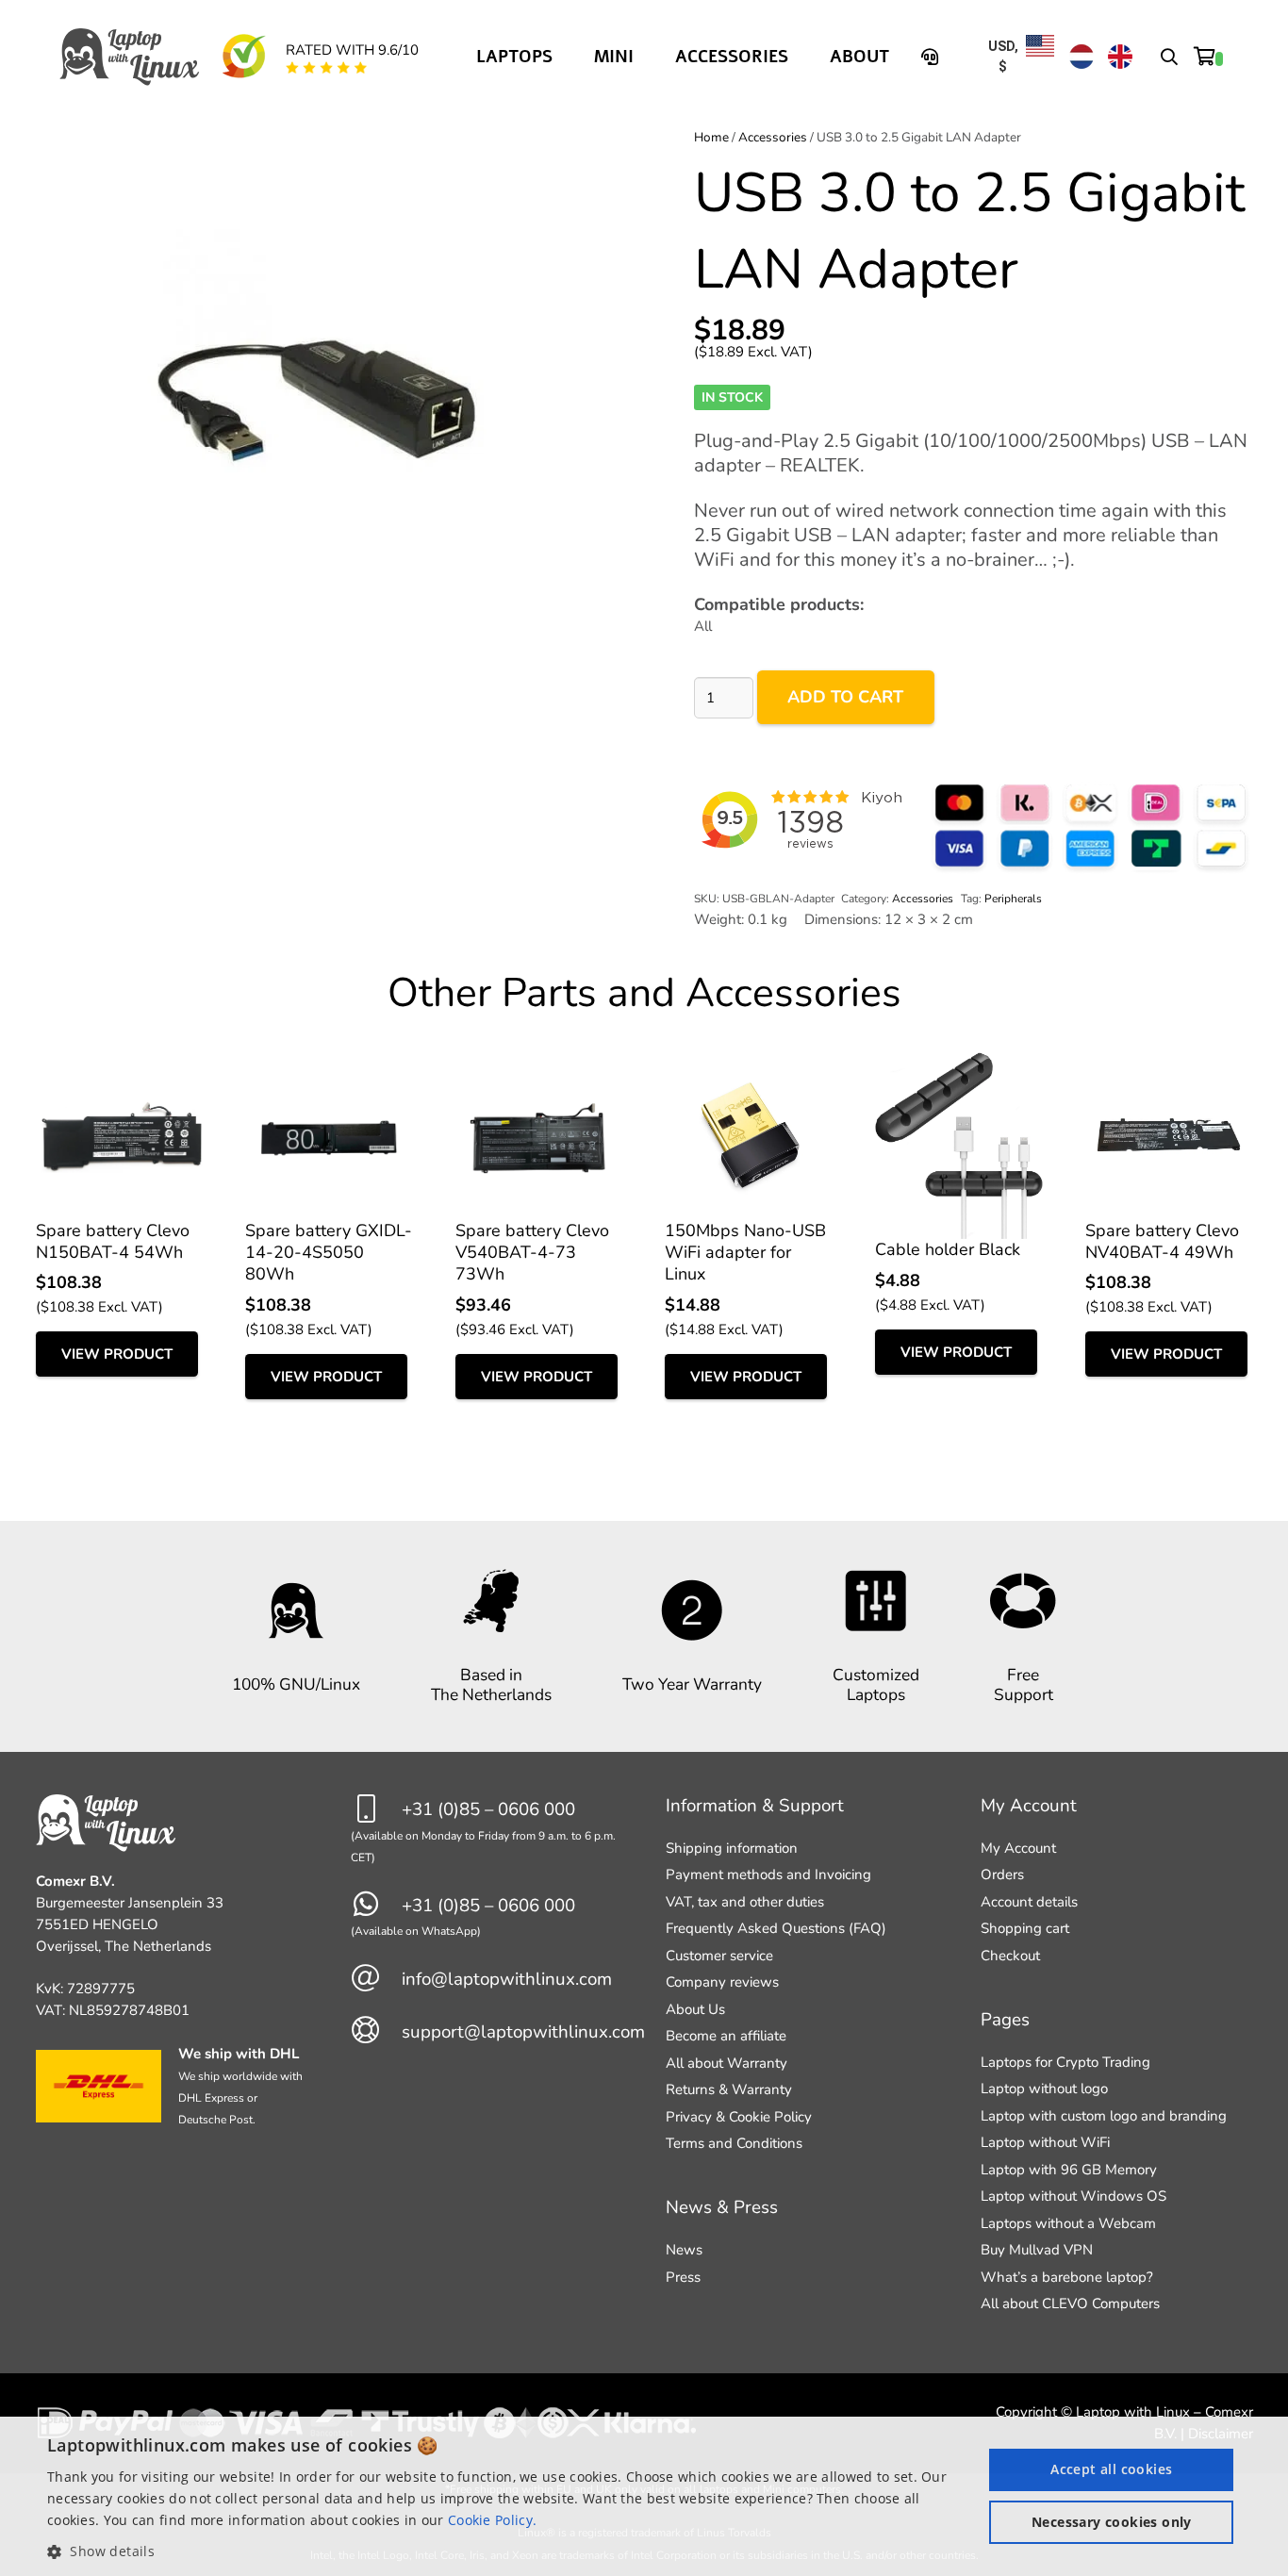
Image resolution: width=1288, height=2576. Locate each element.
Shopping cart (1025, 1928)
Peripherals (1013, 899)
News (684, 2250)
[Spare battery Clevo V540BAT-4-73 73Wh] (539, 1063)
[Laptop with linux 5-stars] (327, 67)
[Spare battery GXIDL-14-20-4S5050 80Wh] (329, 1063)
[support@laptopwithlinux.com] (376, 2031)
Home (711, 137)
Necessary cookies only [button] (1112, 2522)
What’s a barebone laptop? (1067, 2277)
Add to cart (845, 697)
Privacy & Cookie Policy (739, 2117)
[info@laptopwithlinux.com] (376, 1980)
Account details (1029, 1902)
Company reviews (722, 1982)
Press (683, 2277)
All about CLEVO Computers (1070, 2304)
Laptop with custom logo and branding (1104, 2116)
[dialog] (644, 2496)
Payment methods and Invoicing (768, 1874)
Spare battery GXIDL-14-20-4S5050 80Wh (329, 1253)
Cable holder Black (948, 1249)
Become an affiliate (726, 2036)
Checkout (1010, 1956)
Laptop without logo (1044, 2089)
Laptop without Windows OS (1073, 2196)
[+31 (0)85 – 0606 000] (376, 1810)
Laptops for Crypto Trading (1065, 2062)
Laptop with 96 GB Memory (1069, 2170)
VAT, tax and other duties (745, 1902)
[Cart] (1209, 57)
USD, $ (1003, 56)
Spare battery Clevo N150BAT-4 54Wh (113, 1241)
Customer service (719, 1956)
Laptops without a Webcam (1068, 2223)
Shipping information (732, 1848)
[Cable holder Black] (959, 1063)
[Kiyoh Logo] (243, 57)
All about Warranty (727, 2063)
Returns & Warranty (729, 2089)
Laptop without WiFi (1045, 2142)
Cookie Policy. (492, 2520)
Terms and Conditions (734, 2143)
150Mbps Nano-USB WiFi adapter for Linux (745, 1253)
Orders (1002, 1874)
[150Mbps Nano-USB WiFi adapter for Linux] (749, 1063)
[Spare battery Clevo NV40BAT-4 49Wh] (1169, 1063)
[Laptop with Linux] (130, 57)
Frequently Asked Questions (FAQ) (776, 1928)
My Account (1018, 1848)
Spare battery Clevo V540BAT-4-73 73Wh (532, 1253)
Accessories (773, 137)
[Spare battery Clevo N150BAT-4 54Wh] (120, 1063)
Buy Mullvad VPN (1037, 2250)
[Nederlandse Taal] (1082, 57)
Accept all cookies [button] (1111, 2469)
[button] (1169, 57)
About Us (695, 2009)
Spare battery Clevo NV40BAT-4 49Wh (1162, 1241)
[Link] (933, 57)
